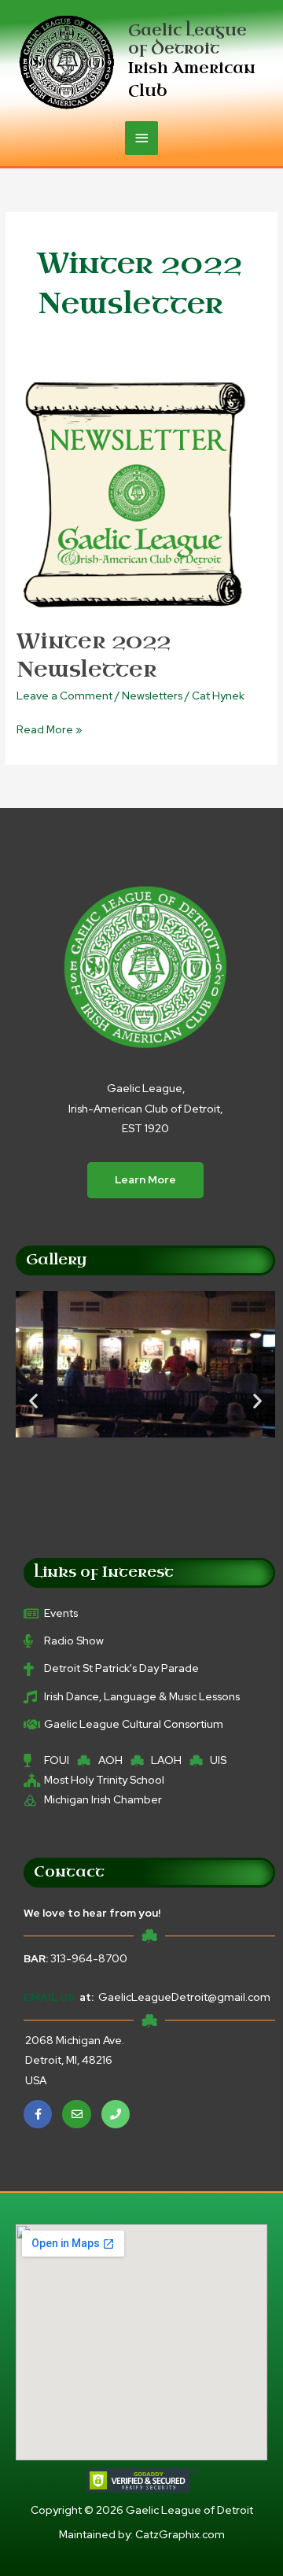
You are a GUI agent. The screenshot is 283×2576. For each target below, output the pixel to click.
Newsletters (152, 696)
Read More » (49, 728)
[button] (33, 1401)
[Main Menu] (141, 138)
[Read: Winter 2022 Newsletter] (134, 493)
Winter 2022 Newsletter (94, 655)
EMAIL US (49, 1997)
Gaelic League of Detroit (187, 39)
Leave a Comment (64, 696)
